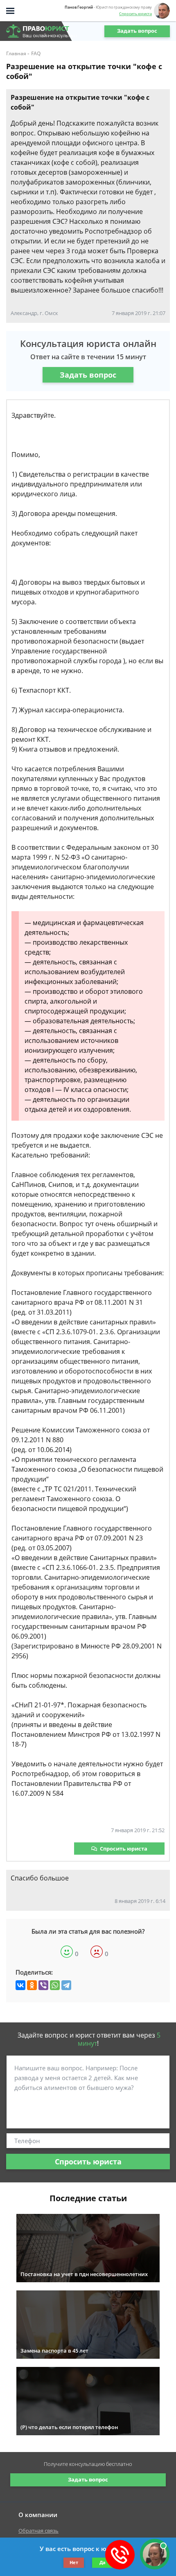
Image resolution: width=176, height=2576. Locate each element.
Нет (74, 2562)
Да (103, 2562)
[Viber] (43, 1985)
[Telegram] (66, 1985)
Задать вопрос (137, 31)
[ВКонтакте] (20, 1985)
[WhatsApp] (55, 1985)
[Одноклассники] (32, 1985)
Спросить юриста (135, 14)
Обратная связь (38, 2531)
